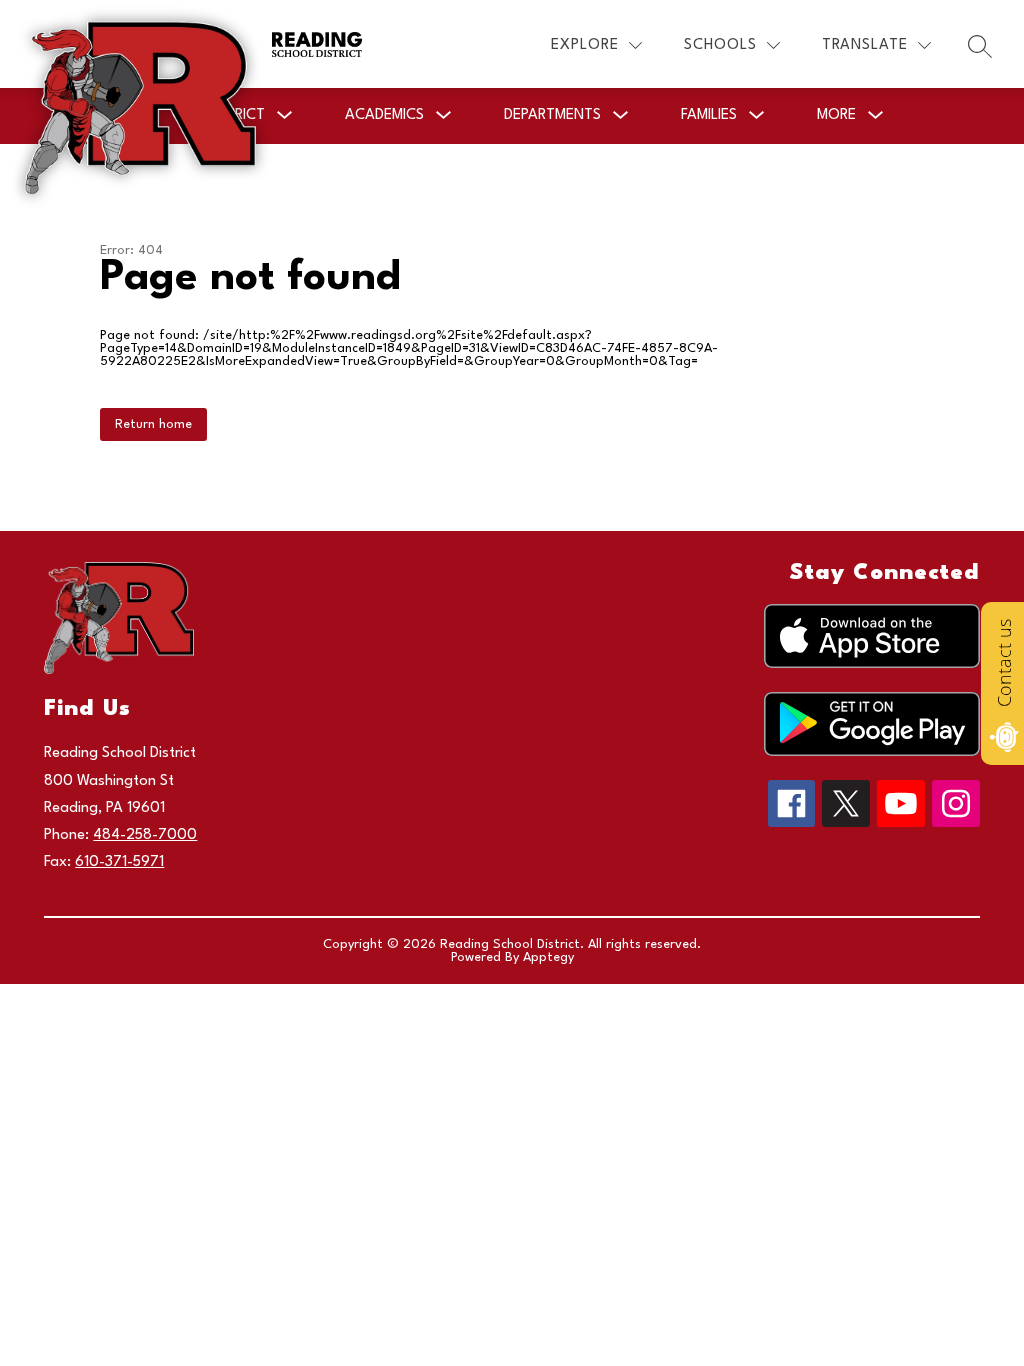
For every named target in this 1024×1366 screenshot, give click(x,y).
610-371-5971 (119, 862)
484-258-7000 (145, 835)
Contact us (1004, 663)
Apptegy (548, 957)
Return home (153, 424)
